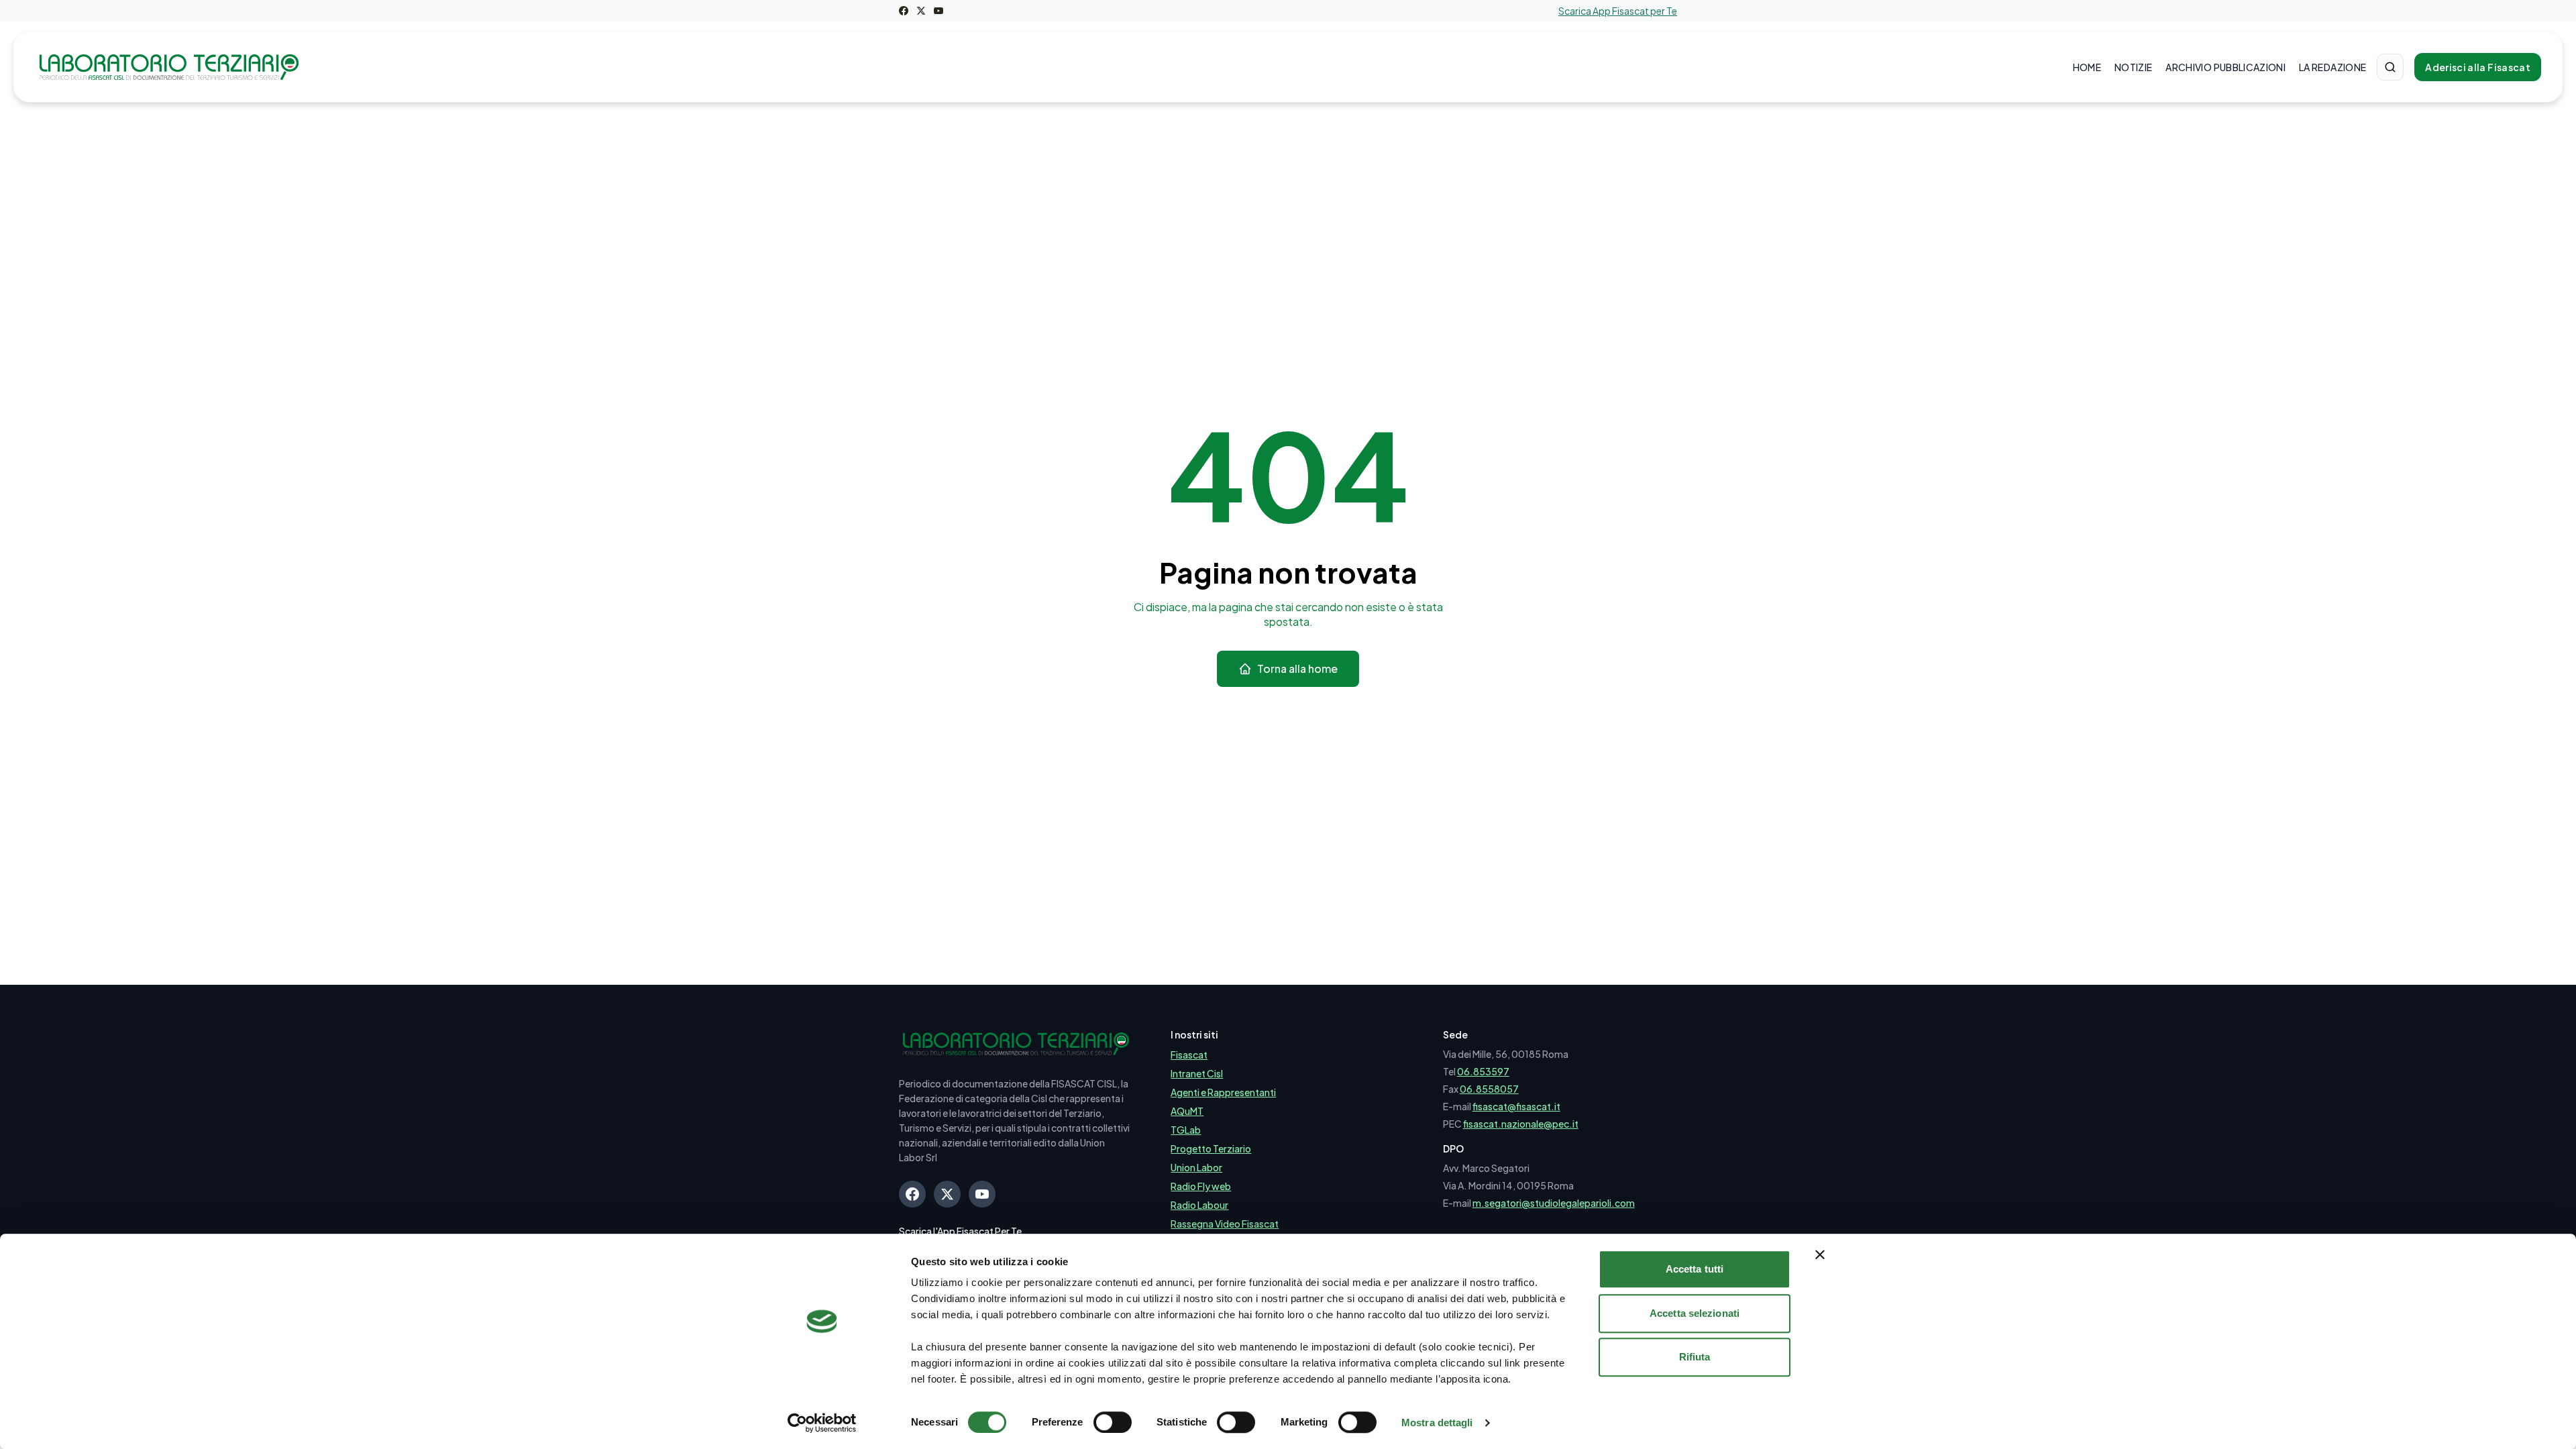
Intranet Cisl (1197, 1073)
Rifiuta (1695, 1357)
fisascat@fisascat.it (1516, 1106)
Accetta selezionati (1695, 1313)
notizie (2133, 67)
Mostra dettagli (1437, 1423)
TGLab (1186, 1130)
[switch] (1113, 1422)
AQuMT (1187, 1111)
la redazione (2332, 67)
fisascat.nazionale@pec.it (1521, 1124)
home (2087, 67)
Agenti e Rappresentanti (1223, 1092)
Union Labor (1196, 1167)
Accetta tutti (1695, 1269)
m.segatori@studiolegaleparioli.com (1554, 1203)
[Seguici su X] (921, 11)
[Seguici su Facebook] (904, 11)
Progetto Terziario (1211, 1148)
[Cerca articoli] (2390, 67)
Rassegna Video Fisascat (1225, 1224)
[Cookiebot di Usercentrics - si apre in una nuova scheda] (822, 1423)
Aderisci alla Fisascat (2478, 67)
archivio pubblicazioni (2225, 67)
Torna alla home (1297, 668)
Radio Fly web (1201, 1186)
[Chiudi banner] (1820, 1254)
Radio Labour (1199, 1205)
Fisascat (1189, 1055)
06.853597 (1483, 1071)
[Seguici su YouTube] (938, 11)
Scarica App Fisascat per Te (1618, 11)
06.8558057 (1489, 1089)
